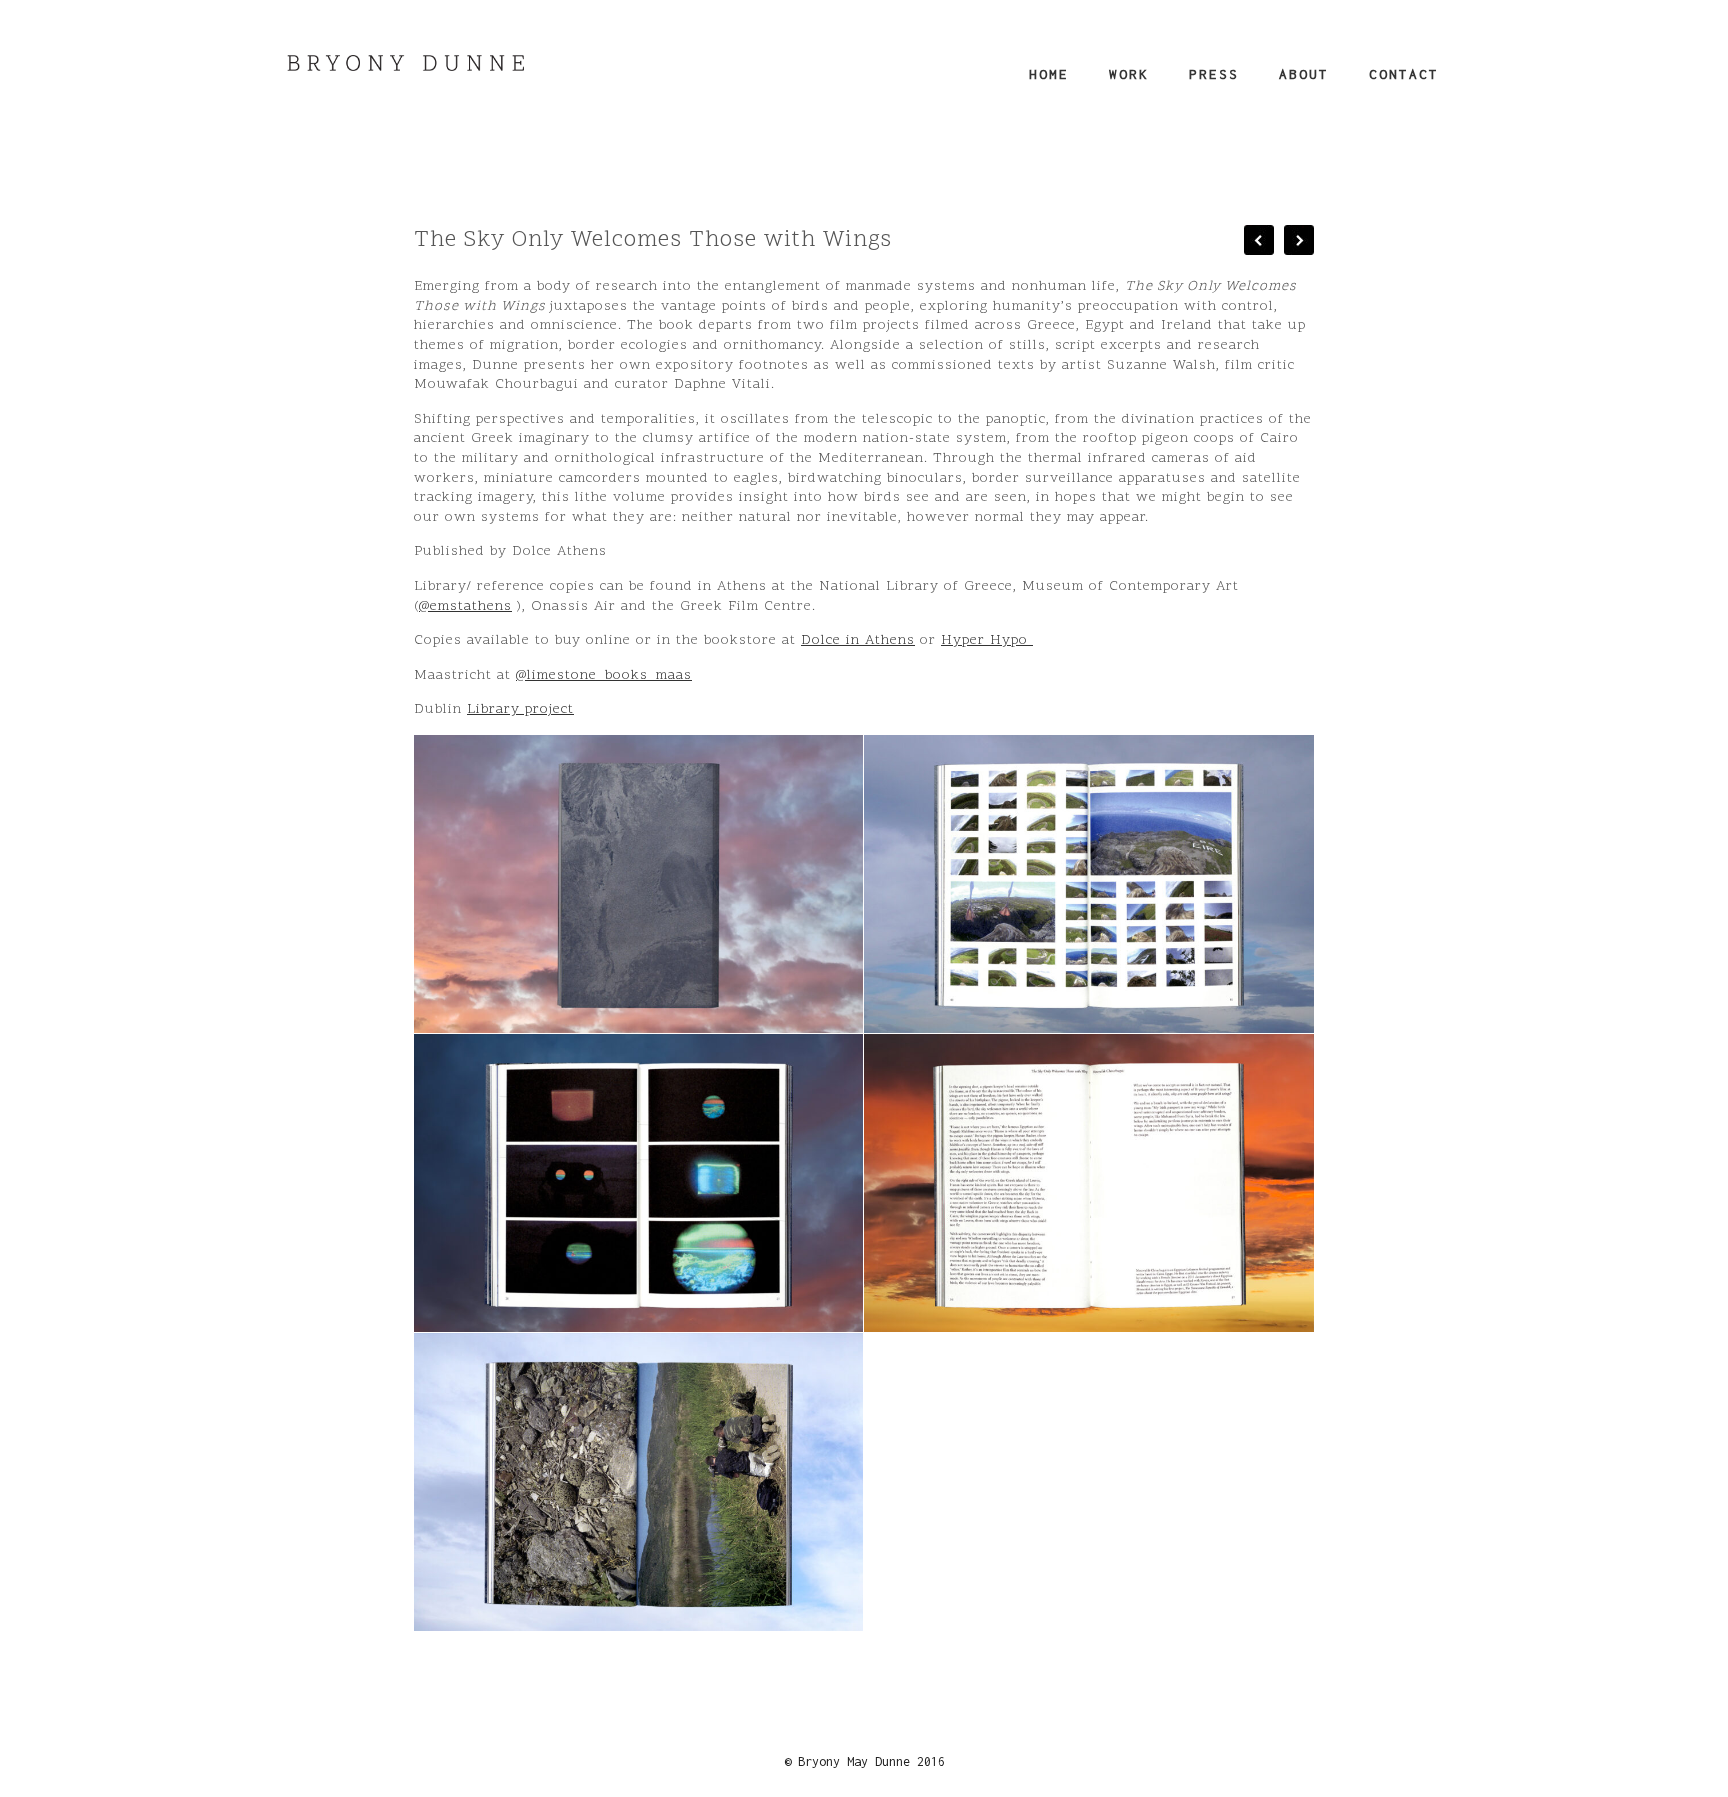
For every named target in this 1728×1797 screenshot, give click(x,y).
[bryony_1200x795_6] (638, 1482)
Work (1129, 74)
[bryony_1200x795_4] (638, 1183)
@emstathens (465, 606)
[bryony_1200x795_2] (1089, 883)
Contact (1404, 74)
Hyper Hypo (987, 640)
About (1304, 74)
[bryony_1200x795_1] (638, 883)
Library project (520, 709)
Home (1049, 74)
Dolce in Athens (858, 640)
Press (1214, 74)
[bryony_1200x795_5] (1089, 1183)
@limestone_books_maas (604, 675)
